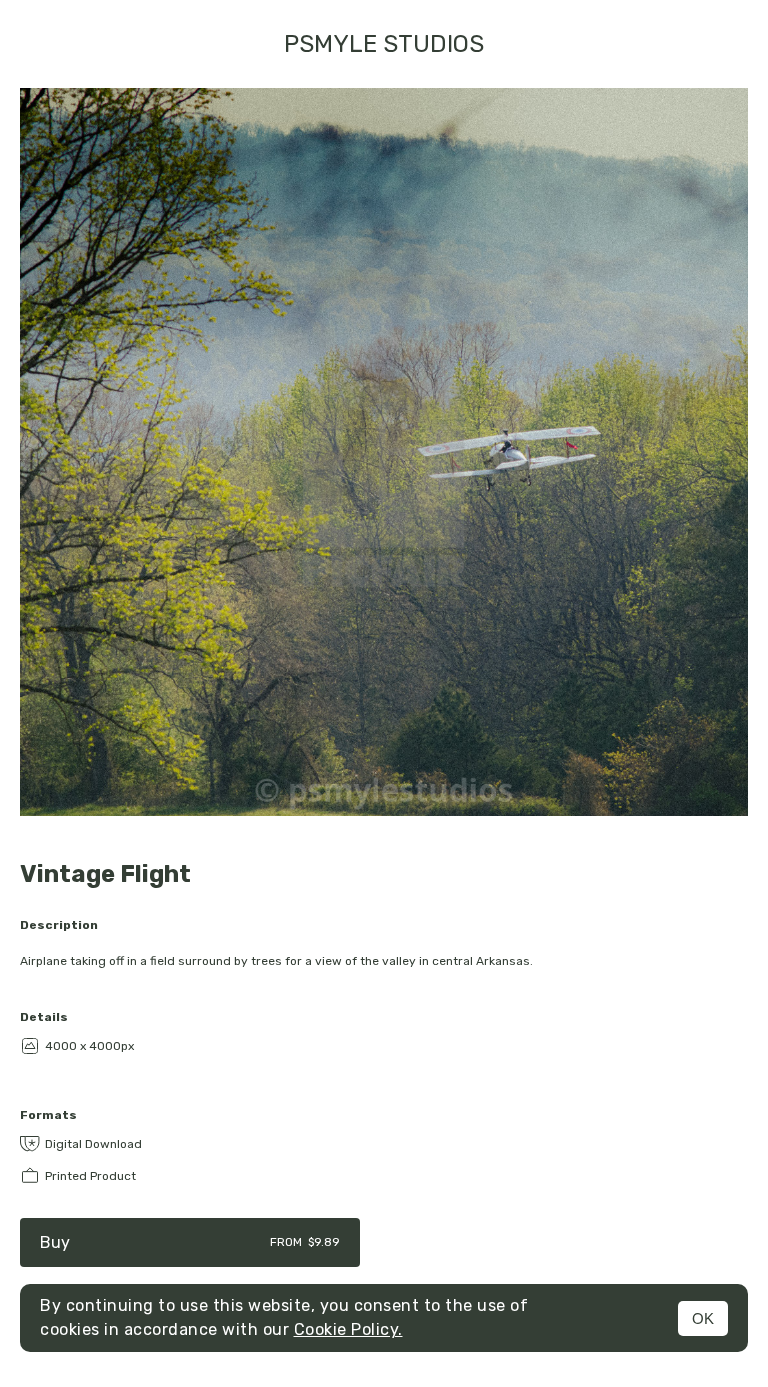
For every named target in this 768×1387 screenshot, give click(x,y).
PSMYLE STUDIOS (384, 44)
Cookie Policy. (348, 1329)
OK (703, 1318)
